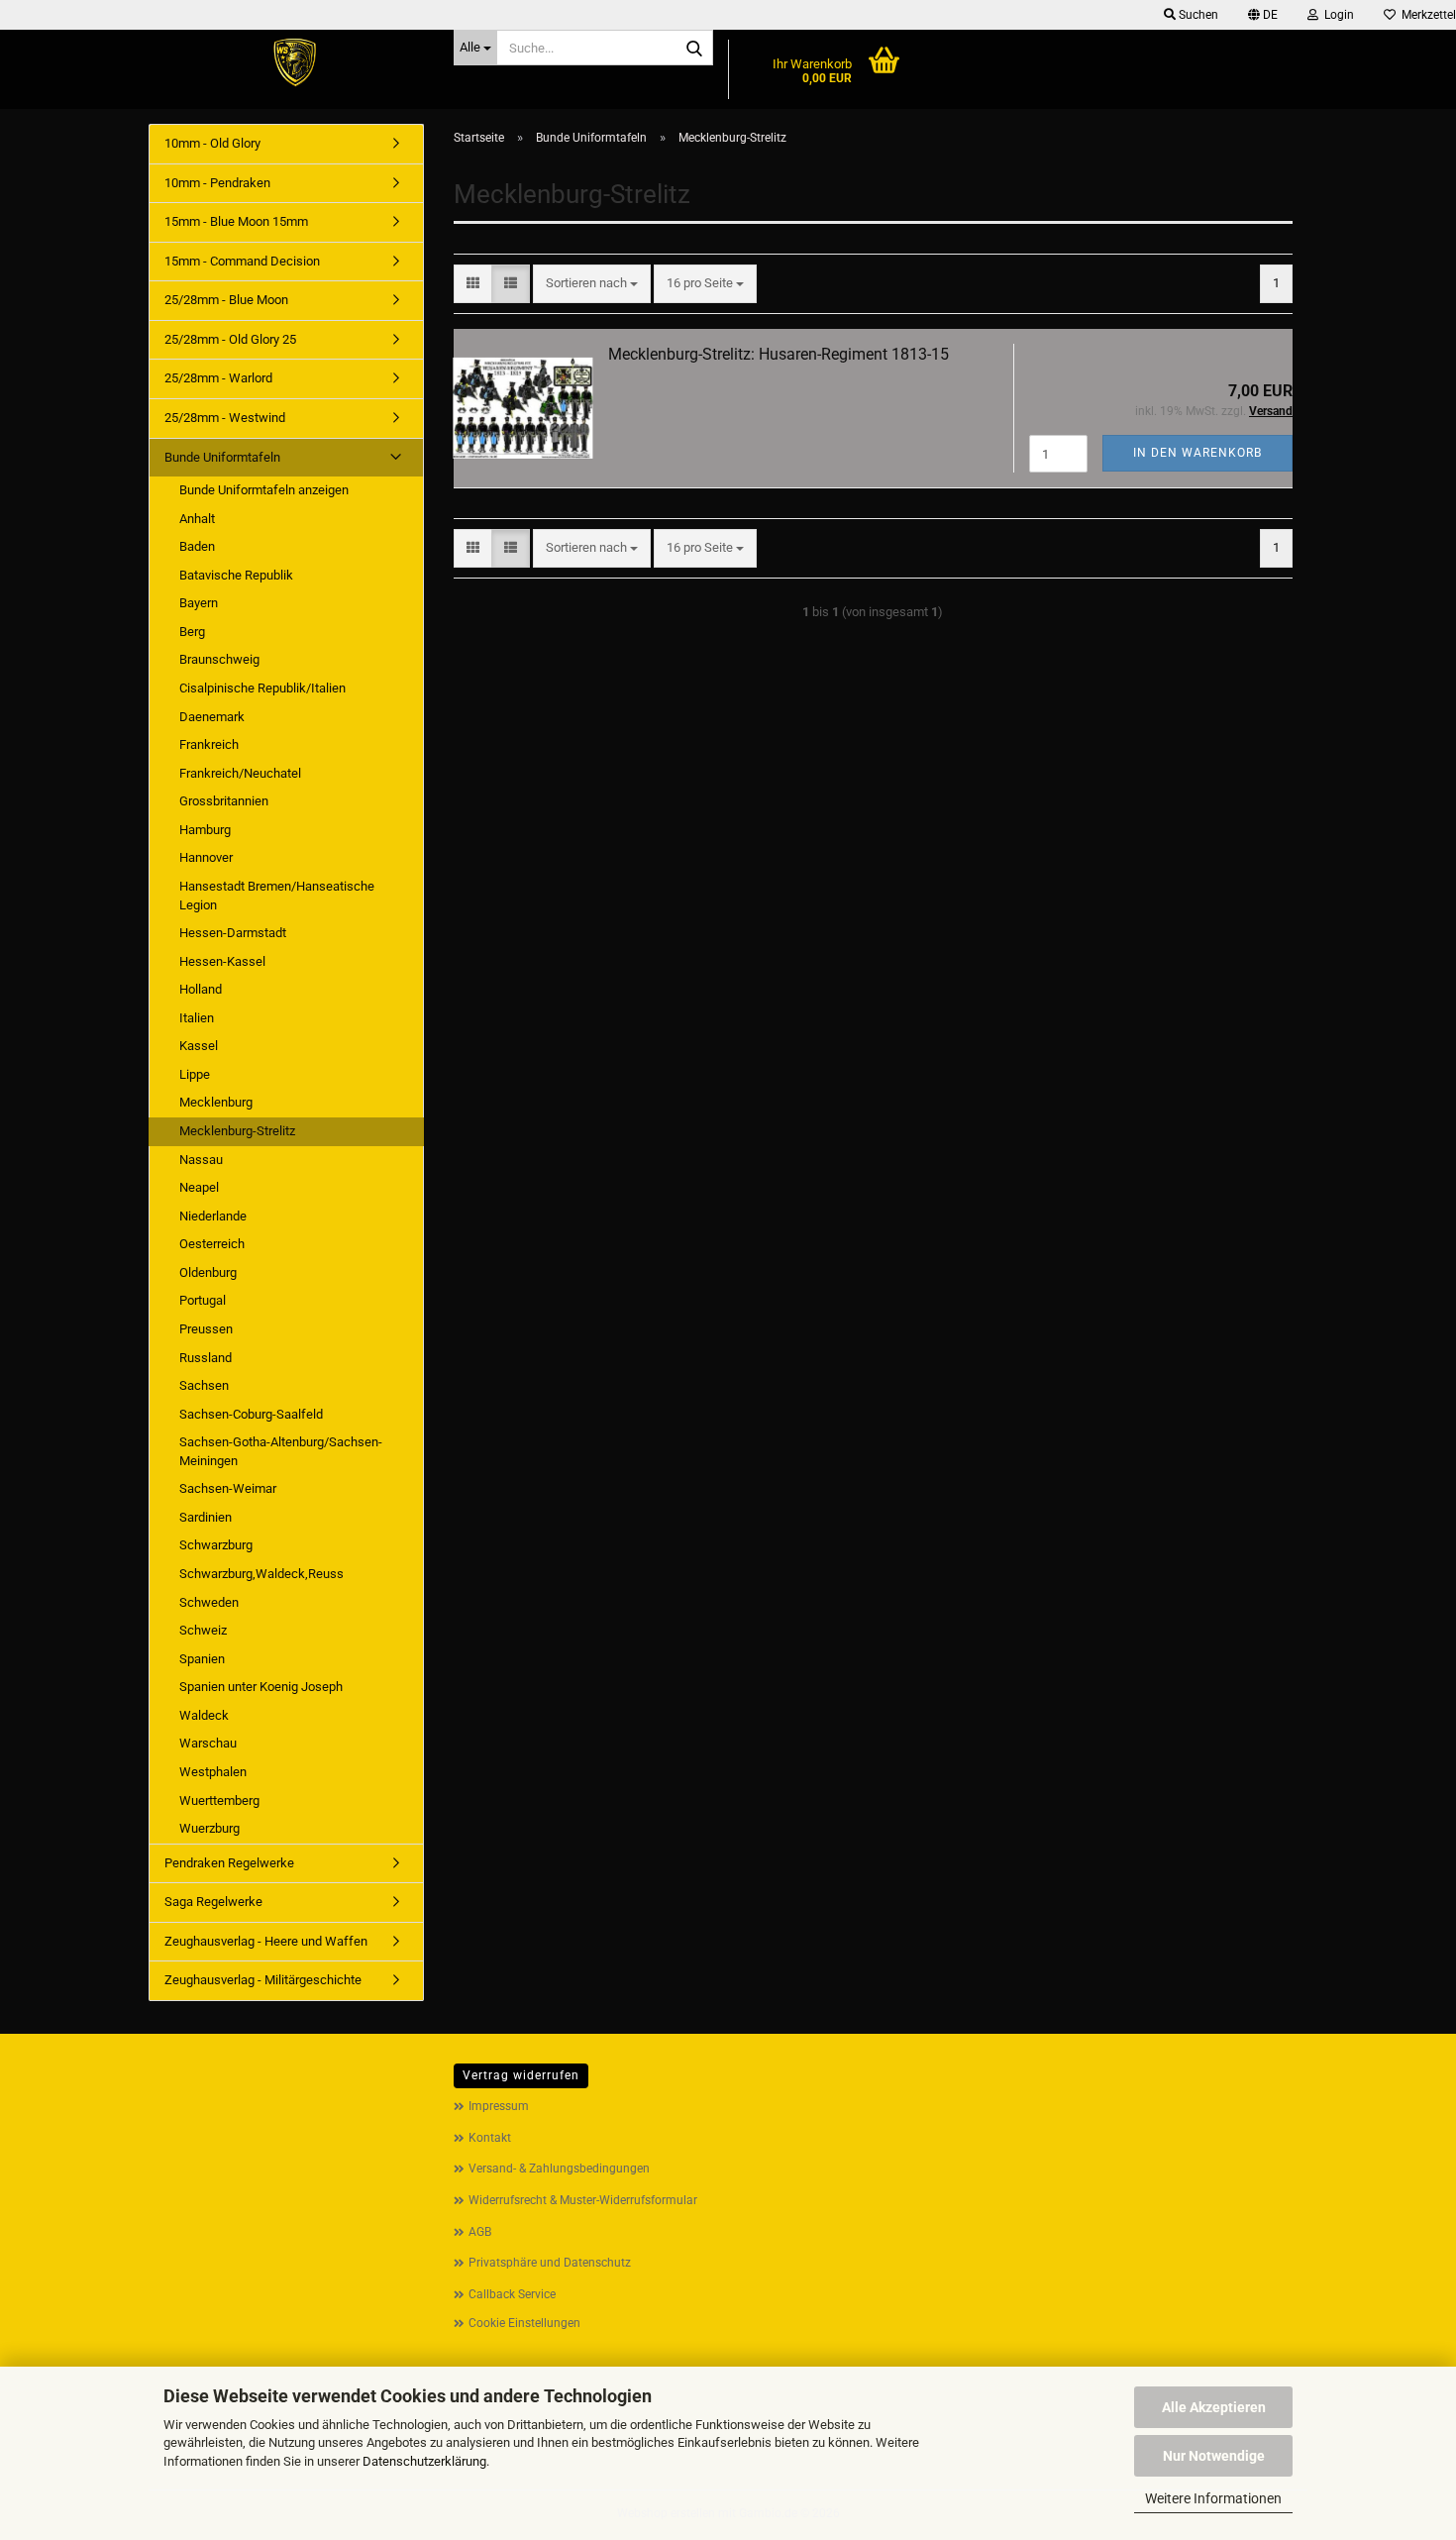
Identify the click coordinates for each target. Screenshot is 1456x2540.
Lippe (195, 1074)
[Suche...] (694, 49)
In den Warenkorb (1197, 453)
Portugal (203, 1300)
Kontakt (490, 2138)
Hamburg (205, 830)
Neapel (199, 1187)
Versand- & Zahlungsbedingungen (559, 2169)
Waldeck (204, 1715)
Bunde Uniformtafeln (222, 457)
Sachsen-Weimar (228, 1488)
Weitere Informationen (1213, 2498)
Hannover (206, 857)
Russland (206, 1358)
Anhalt (197, 519)
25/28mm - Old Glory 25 (230, 339)
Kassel (199, 1046)
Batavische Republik (236, 575)
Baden (197, 546)
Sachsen (204, 1385)
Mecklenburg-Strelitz (237, 1131)
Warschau (208, 1743)
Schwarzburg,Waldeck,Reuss (261, 1574)
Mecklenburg (216, 1102)
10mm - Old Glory (212, 143)
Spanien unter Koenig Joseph (261, 1687)
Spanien (202, 1659)
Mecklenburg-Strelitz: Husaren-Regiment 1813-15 (779, 354)
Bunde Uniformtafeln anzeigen (264, 490)
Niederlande (213, 1216)
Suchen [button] (1197, 15)
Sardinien (206, 1517)
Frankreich (209, 744)
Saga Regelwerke (213, 1902)
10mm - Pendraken (217, 183)
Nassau (201, 1160)
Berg (192, 632)
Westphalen (213, 1772)
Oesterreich (212, 1244)
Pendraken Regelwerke (229, 1863)
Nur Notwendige (1214, 2456)
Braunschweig (219, 659)
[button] (1263, 15)
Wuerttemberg (219, 1800)
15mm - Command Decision (242, 261)
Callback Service (512, 2294)
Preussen (206, 1329)
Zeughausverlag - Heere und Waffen (266, 1941)
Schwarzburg (216, 1545)
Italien (197, 1018)
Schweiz (203, 1630)
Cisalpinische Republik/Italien (262, 688)
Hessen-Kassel (222, 961)
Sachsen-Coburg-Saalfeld (251, 1414)
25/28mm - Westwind (225, 418)
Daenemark (212, 717)
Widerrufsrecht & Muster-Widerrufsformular (583, 2200)
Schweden (209, 1602)
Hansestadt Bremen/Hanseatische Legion (277, 896)
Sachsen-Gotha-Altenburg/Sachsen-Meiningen (281, 1451)
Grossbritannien (224, 801)
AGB (480, 2232)
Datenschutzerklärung (424, 2461)
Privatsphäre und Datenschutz (550, 2263)
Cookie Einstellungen (524, 2323)
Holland (201, 989)
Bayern (199, 603)
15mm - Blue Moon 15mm (236, 221)
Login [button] (1336, 15)
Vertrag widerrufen (521, 2075)
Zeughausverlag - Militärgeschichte (263, 1980)
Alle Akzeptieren (1214, 2407)
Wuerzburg (209, 1828)
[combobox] (592, 284)
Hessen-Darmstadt (233, 933)
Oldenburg (208, 1272)
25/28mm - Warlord (218, 378)
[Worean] (294, 64)
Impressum (499, 2106)
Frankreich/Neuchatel (240, 773)
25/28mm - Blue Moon (226, 300)
